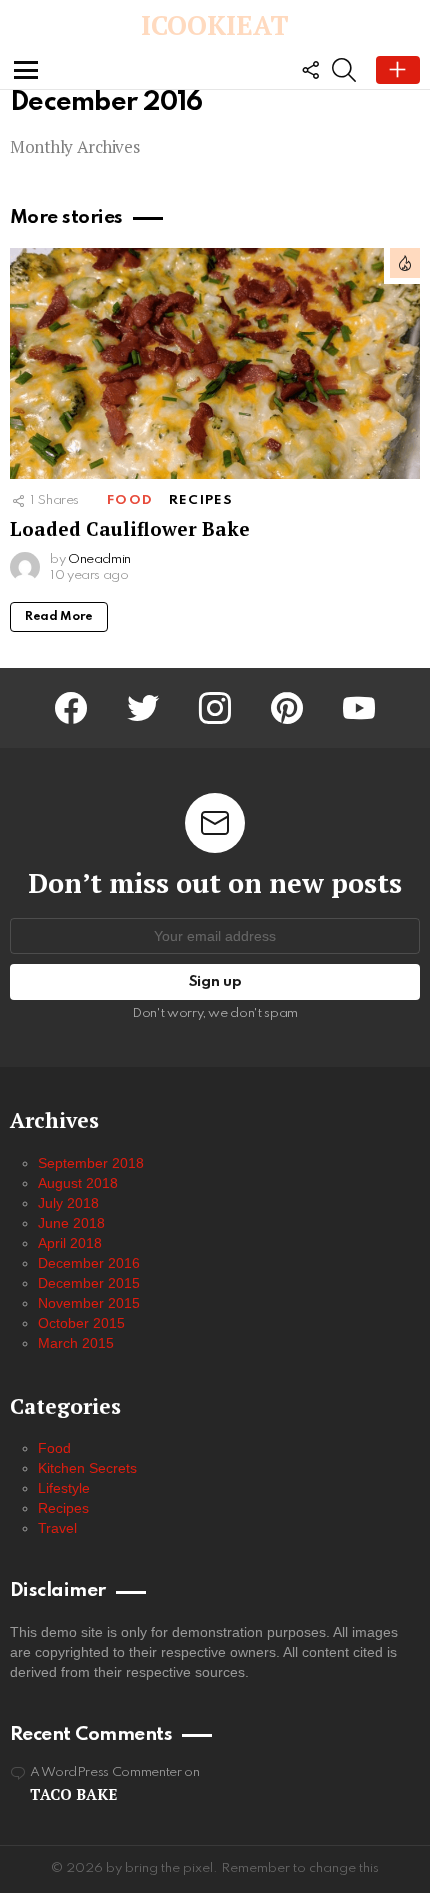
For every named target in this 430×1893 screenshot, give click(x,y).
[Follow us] (310, 70)
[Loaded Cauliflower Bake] (215, 363)
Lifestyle (64, 1488)
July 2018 (68, 1203)
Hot (405, 263)
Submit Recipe (398, 70)
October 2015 (81, 1323)
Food (130, 500)
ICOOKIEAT (215, 25)
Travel (57, 1528)
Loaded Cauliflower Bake (130, 528)
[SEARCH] (344, 70)
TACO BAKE (73, 1794)
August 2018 (78, 1183)
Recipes (201, 500)
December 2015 (89, 1283)
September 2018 (91, 1163)
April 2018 (70, 1243)
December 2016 (89, 1263)
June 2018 (71, 1223)
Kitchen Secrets (87, 1468)
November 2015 (89, 1303)
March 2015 (76, 1343)
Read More (59, 617)
